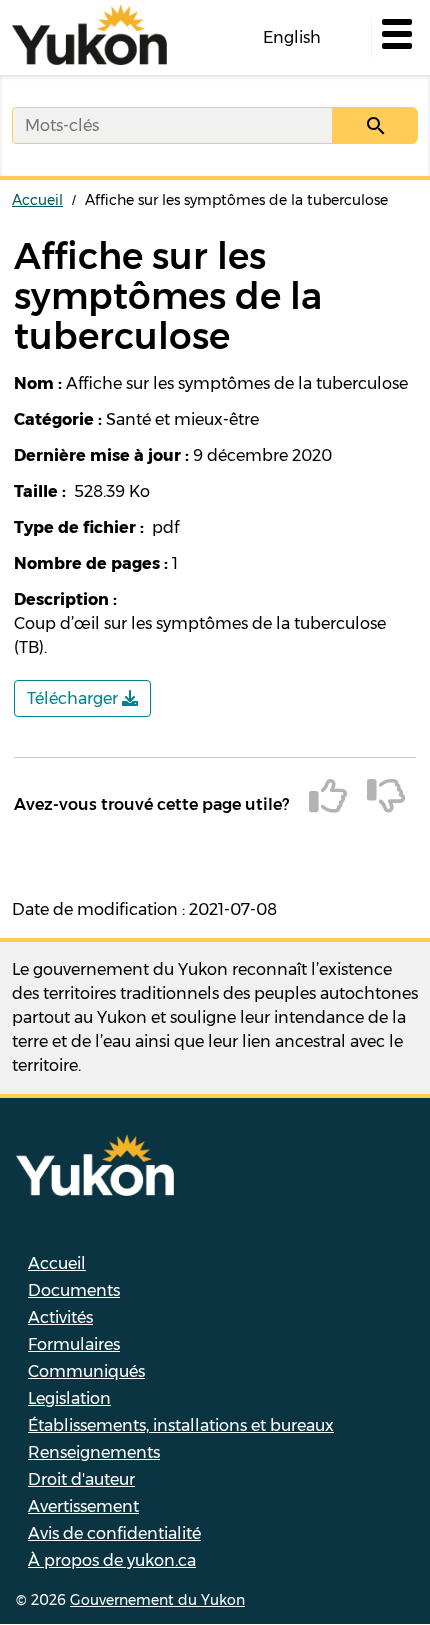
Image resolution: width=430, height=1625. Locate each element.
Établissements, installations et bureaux (181, 1425)
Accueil (37, 200)
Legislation (69, 1398)
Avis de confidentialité (114, 1533)
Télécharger (74, 698)
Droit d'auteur (81, 1479)
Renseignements (94, 1452)
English (292, 37)
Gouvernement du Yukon (157, 1600)
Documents (74, 1290)
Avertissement (83, 1506)
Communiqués (86, 1371)
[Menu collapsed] (395, 38)
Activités (60, 1317)
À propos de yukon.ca (112, 1560)
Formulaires (74, 1344)
